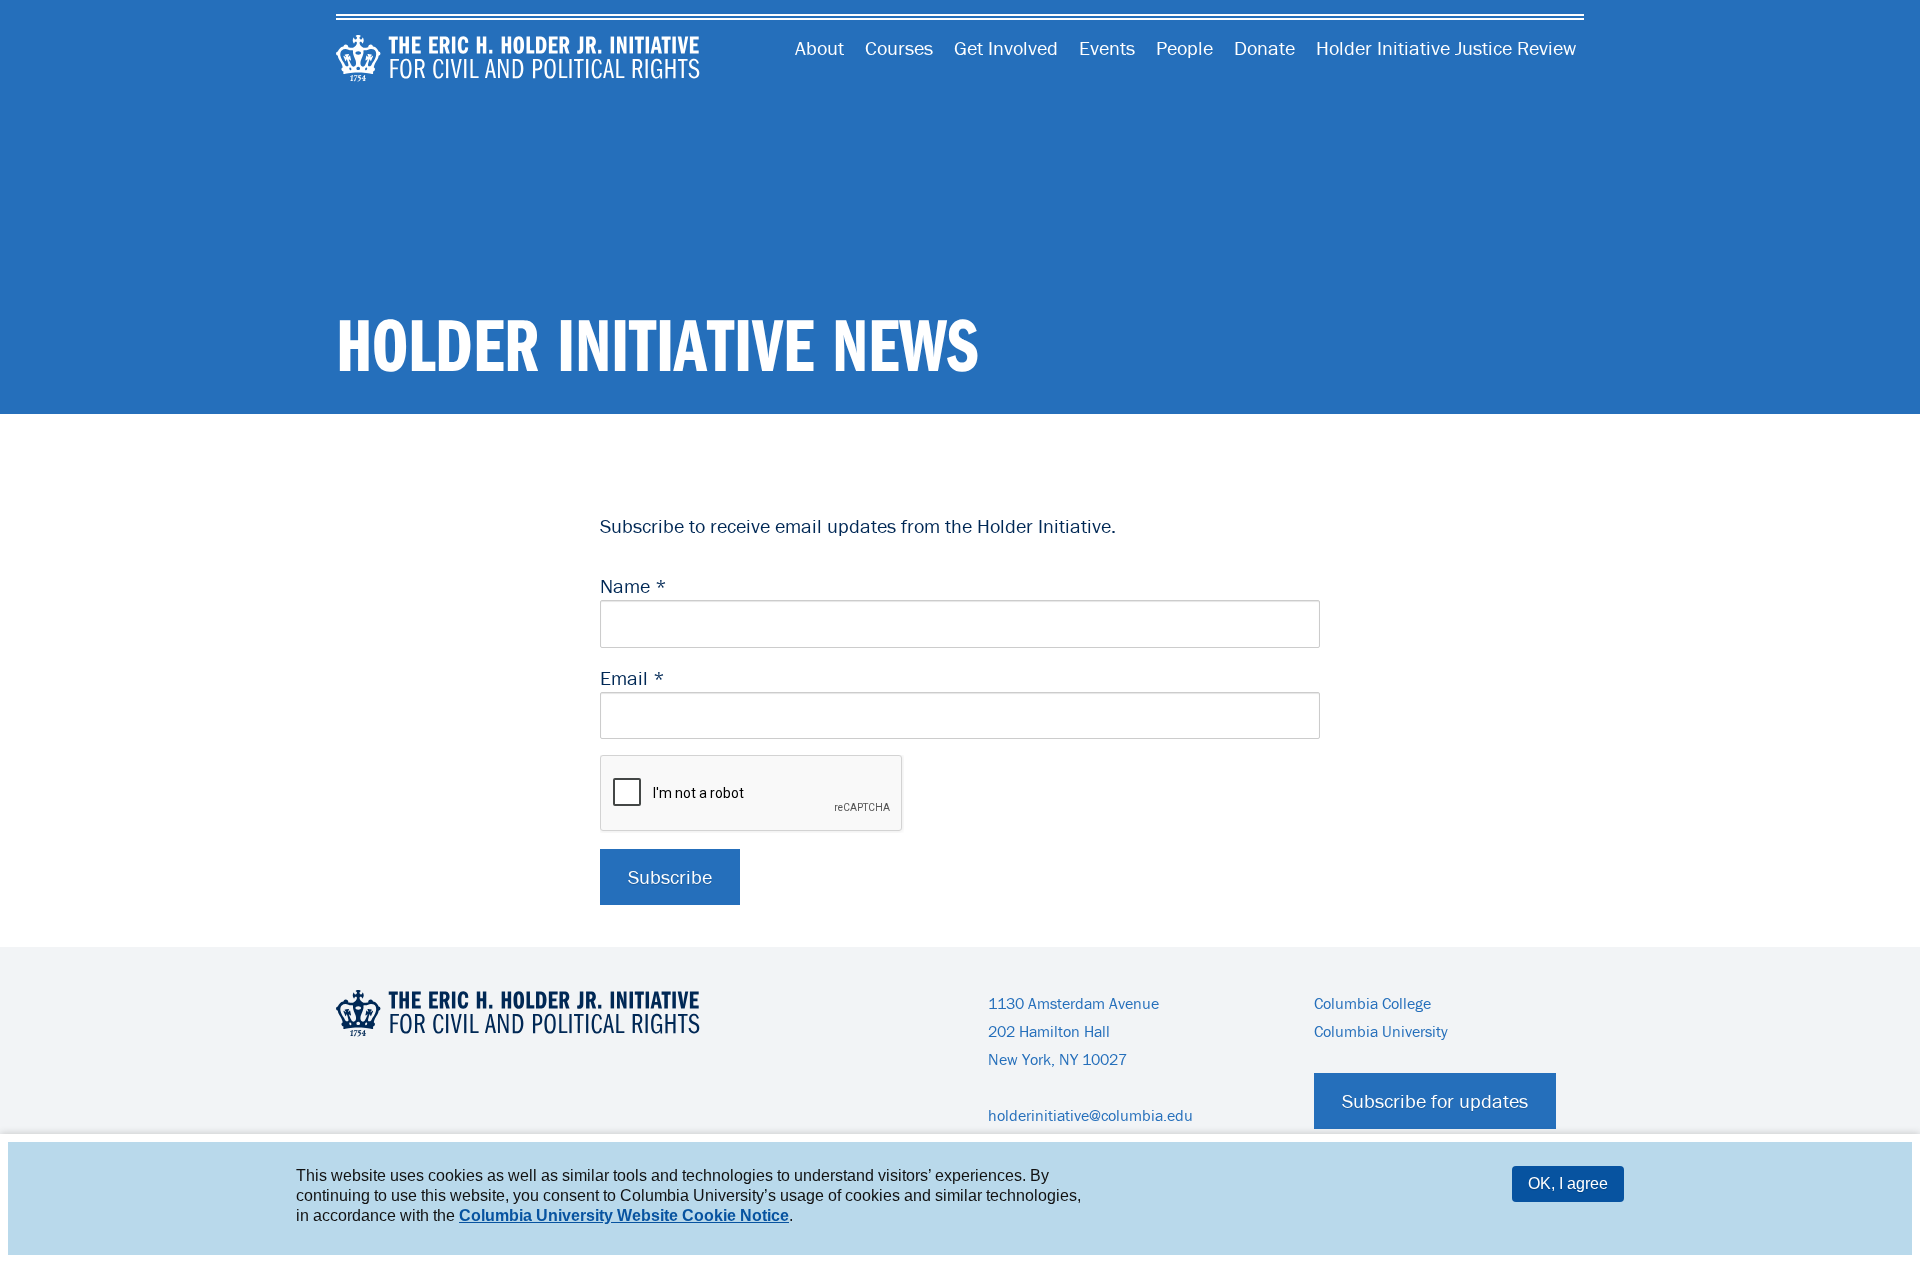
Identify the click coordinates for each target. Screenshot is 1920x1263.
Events (1107, 47)
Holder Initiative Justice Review (1446, 47)
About (819, 47)
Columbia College (1372, 1003)
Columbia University (1381, 1031)
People (1184, 47)
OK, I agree (1568, 1183)
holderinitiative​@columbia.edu (1090, 1115)
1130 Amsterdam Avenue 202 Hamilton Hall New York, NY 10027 (1073, 1031)
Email (632, 677)
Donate (1264, 47)
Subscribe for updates (1435, 1100)
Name (633, 585)
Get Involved (1006, 47)
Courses (899, 47)
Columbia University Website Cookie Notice (624, 1215)
